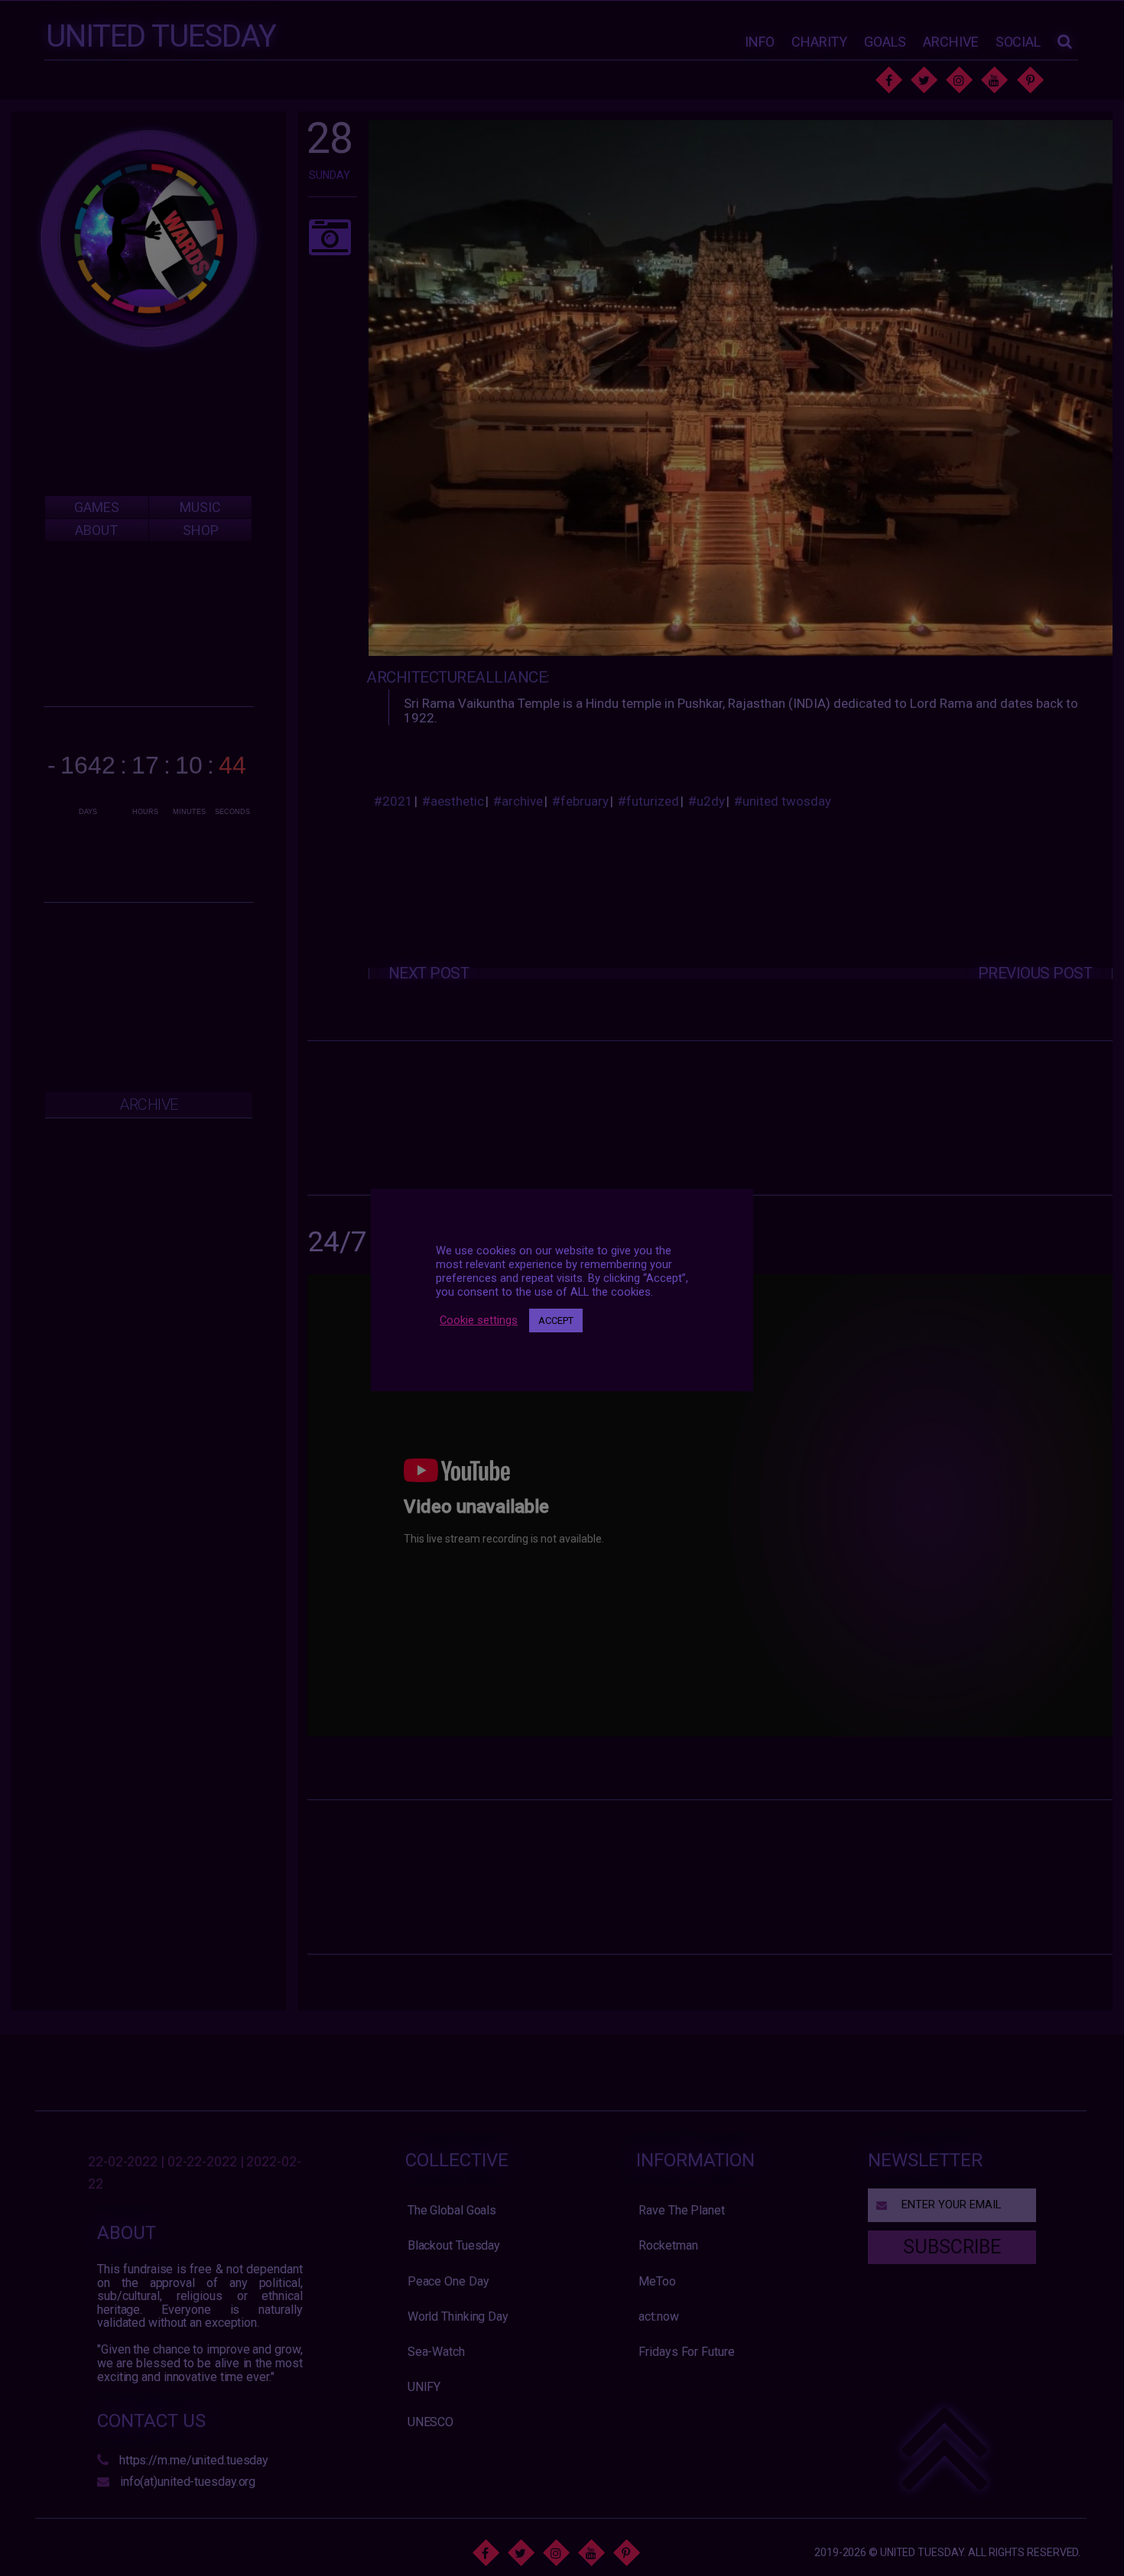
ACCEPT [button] (556, 1320)
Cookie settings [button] (479, 1320)
